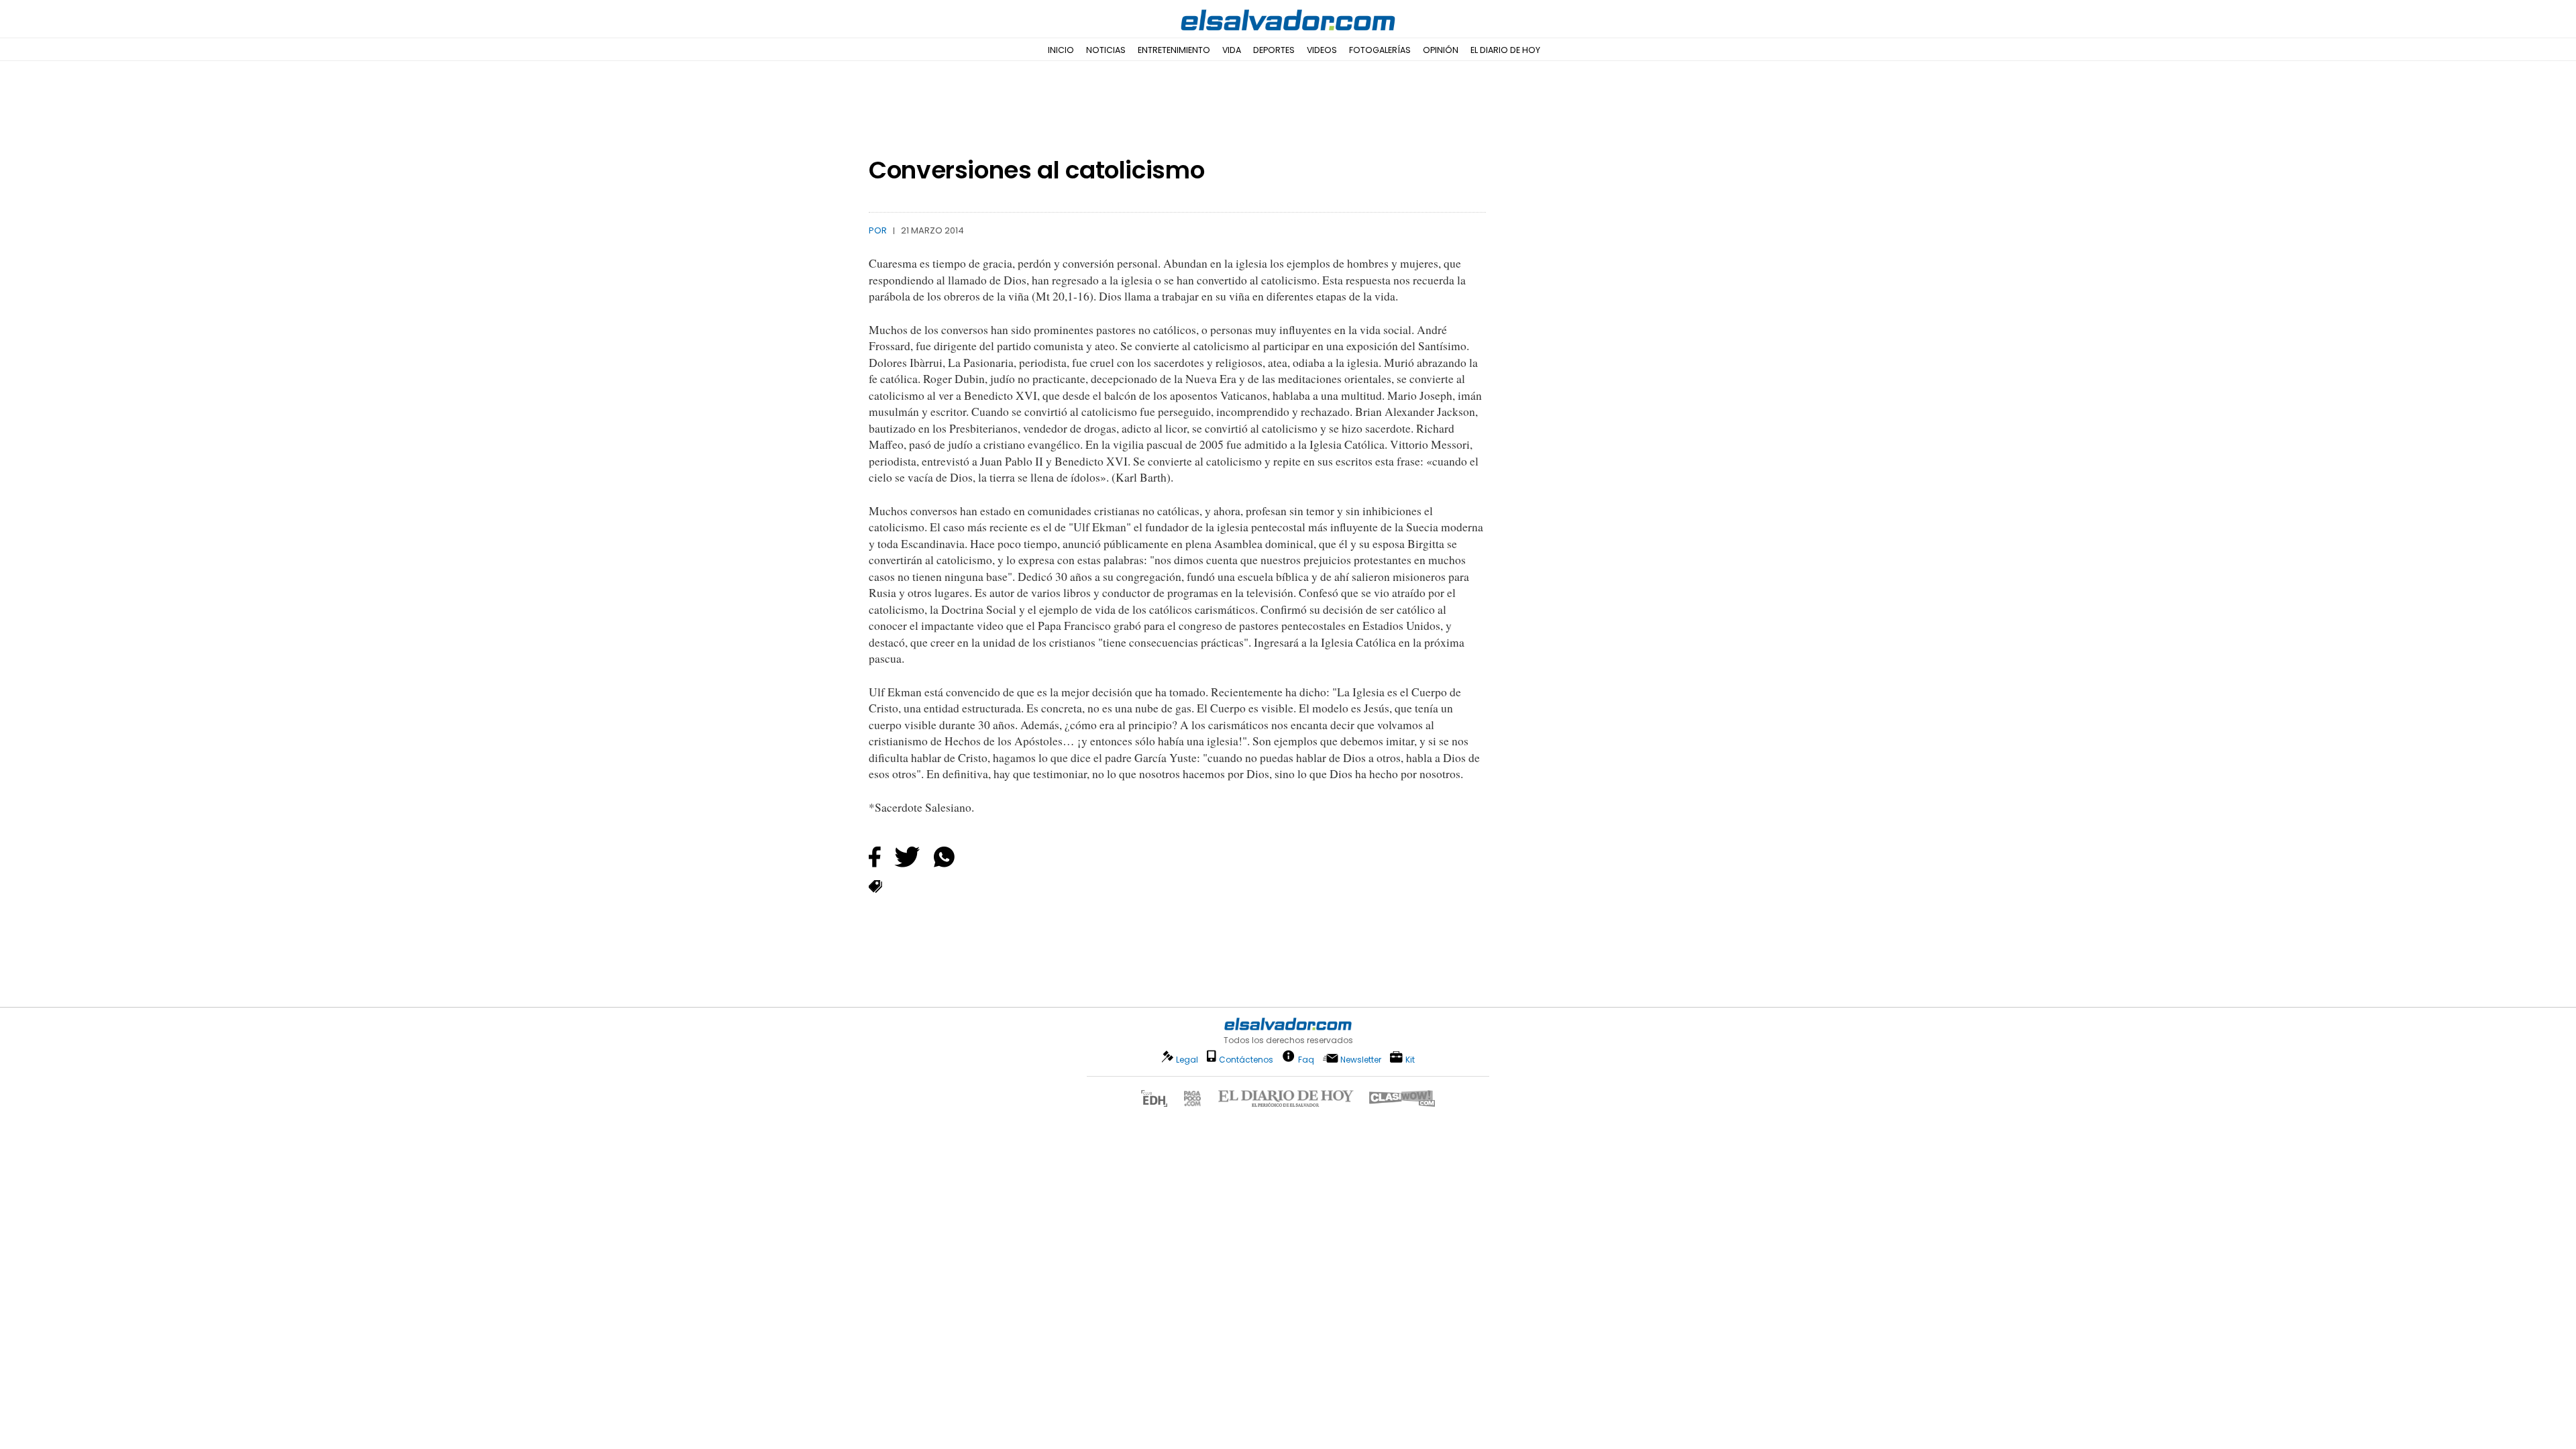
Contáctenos (1246, 1060)
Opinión (1441, 50)
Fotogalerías (1380, 50)
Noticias (1106, 50)
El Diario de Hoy (1505, 50)
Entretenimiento (1174, 50)
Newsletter (1361, 1060)
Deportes (1274, 50)
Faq (1306, 1059)
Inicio (1061, 50)
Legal (1187, 1060)
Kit (1410, 1059)
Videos (1322, 50)
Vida (1232, 50)
